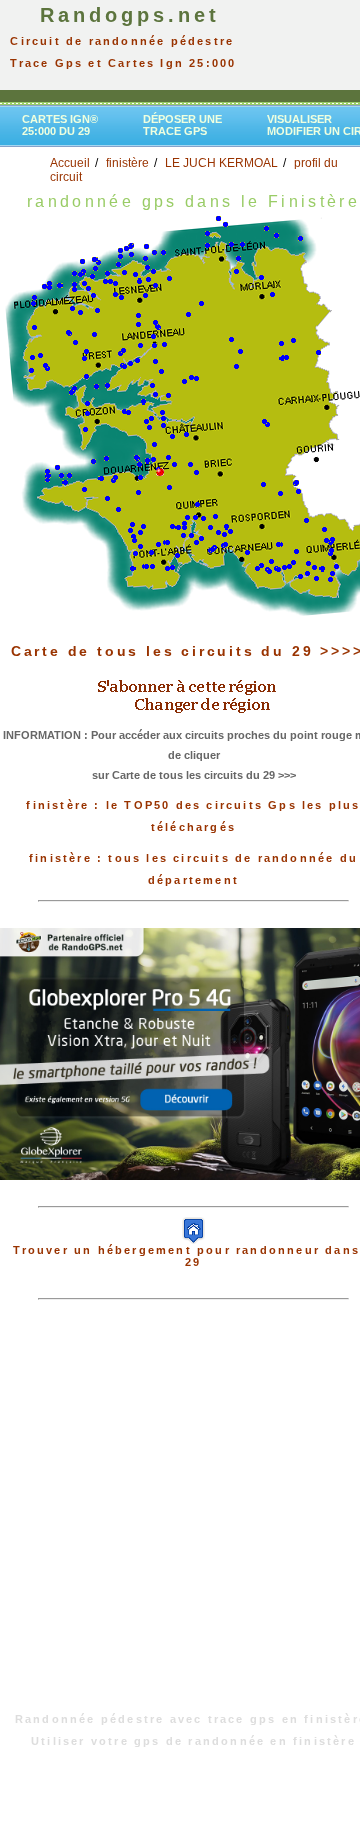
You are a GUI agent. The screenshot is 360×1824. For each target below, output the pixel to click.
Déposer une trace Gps (182, 125)
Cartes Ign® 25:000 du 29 (60, 125)
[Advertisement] (180, 1516)
